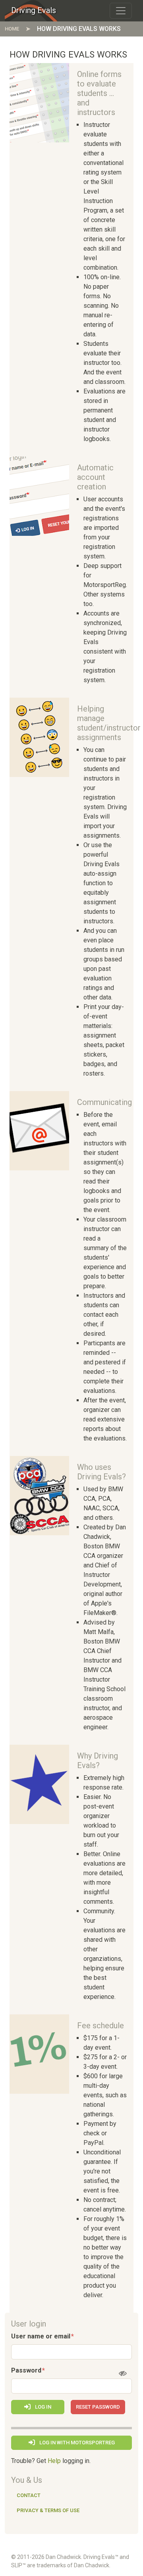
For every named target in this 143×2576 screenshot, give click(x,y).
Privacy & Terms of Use (48, 2510)
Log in (43, 2407)
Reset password (98, 2407)
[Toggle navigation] (121, 11)
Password (26, 2370)
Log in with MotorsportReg (76, 2443)
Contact (29, 2495)
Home (12, 29)
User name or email (41, 2336)
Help (54, 2461)
